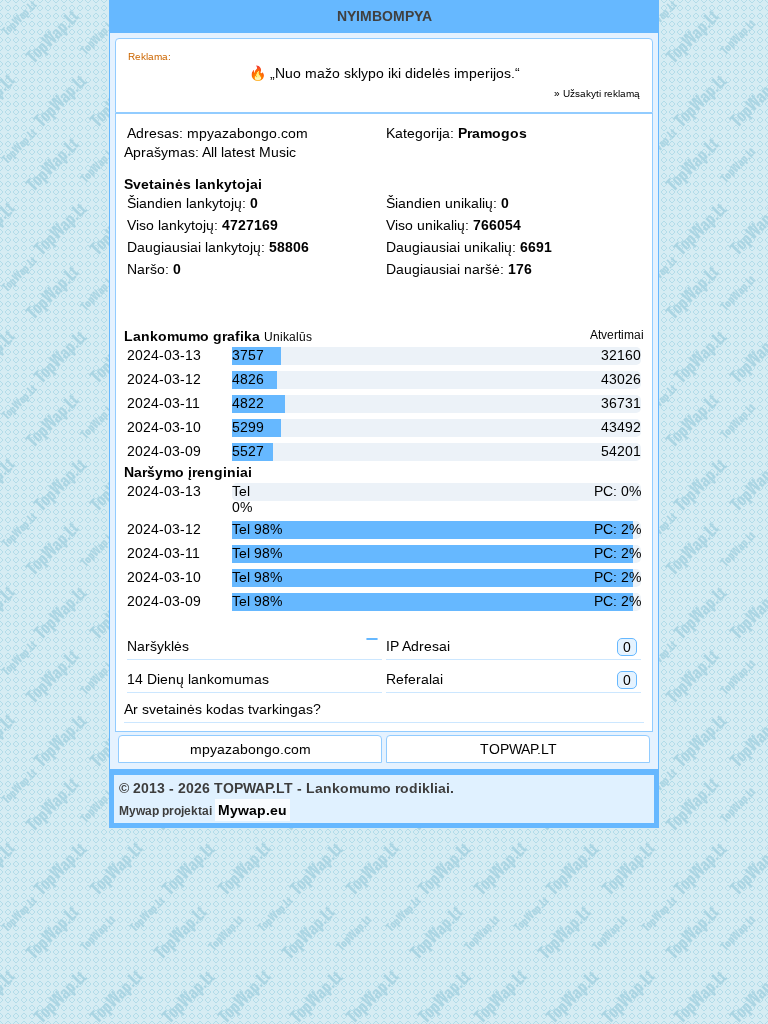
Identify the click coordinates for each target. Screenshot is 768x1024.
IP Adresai (508, 646)
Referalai (508, 679)
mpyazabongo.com (247, 133)
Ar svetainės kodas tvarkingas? (222, 709)
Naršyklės (158, 646)
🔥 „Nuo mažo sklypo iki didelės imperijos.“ (384, 73)
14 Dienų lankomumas (198, 679)
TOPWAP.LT (518, 749)
